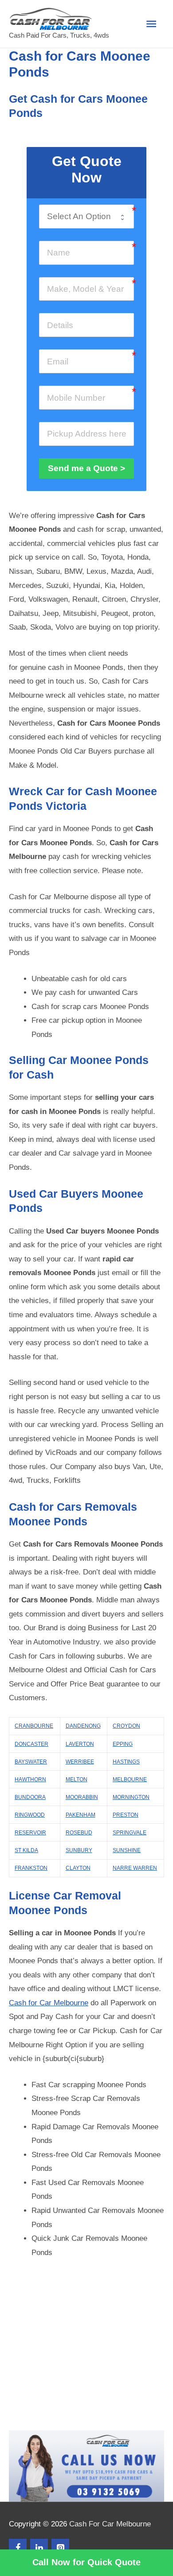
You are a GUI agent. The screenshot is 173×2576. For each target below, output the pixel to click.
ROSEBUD (79, 1833)
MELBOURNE (130, 1779)
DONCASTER (31, 1744)
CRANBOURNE (34, 1726)
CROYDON (126, 1726)
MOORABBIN (82, 1797)
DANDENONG (83, 1726)
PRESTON (126, 1815)
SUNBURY (79, 1850)
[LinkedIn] (39, 2548)
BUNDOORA (30, 1797)
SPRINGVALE (130, 1833)
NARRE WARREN (135, 1868)
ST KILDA (26, 1850)
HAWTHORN (30, 1779)
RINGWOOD (30, 1815)
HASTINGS (126, 1762)
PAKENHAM (81, 1815)
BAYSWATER (31, 1762)
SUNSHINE (127, 1850)
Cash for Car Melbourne (49, 2003)
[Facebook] (18, 2548)
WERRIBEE (80, 1762)
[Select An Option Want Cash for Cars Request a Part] (86, 217)
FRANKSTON (31, 1868)
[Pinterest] (60, 2548)
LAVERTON (80, 1744)
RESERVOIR (30, 1833)
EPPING (123, 1744)
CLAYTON (78, 1868)
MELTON (77, 1779)
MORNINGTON (131, 1797)
